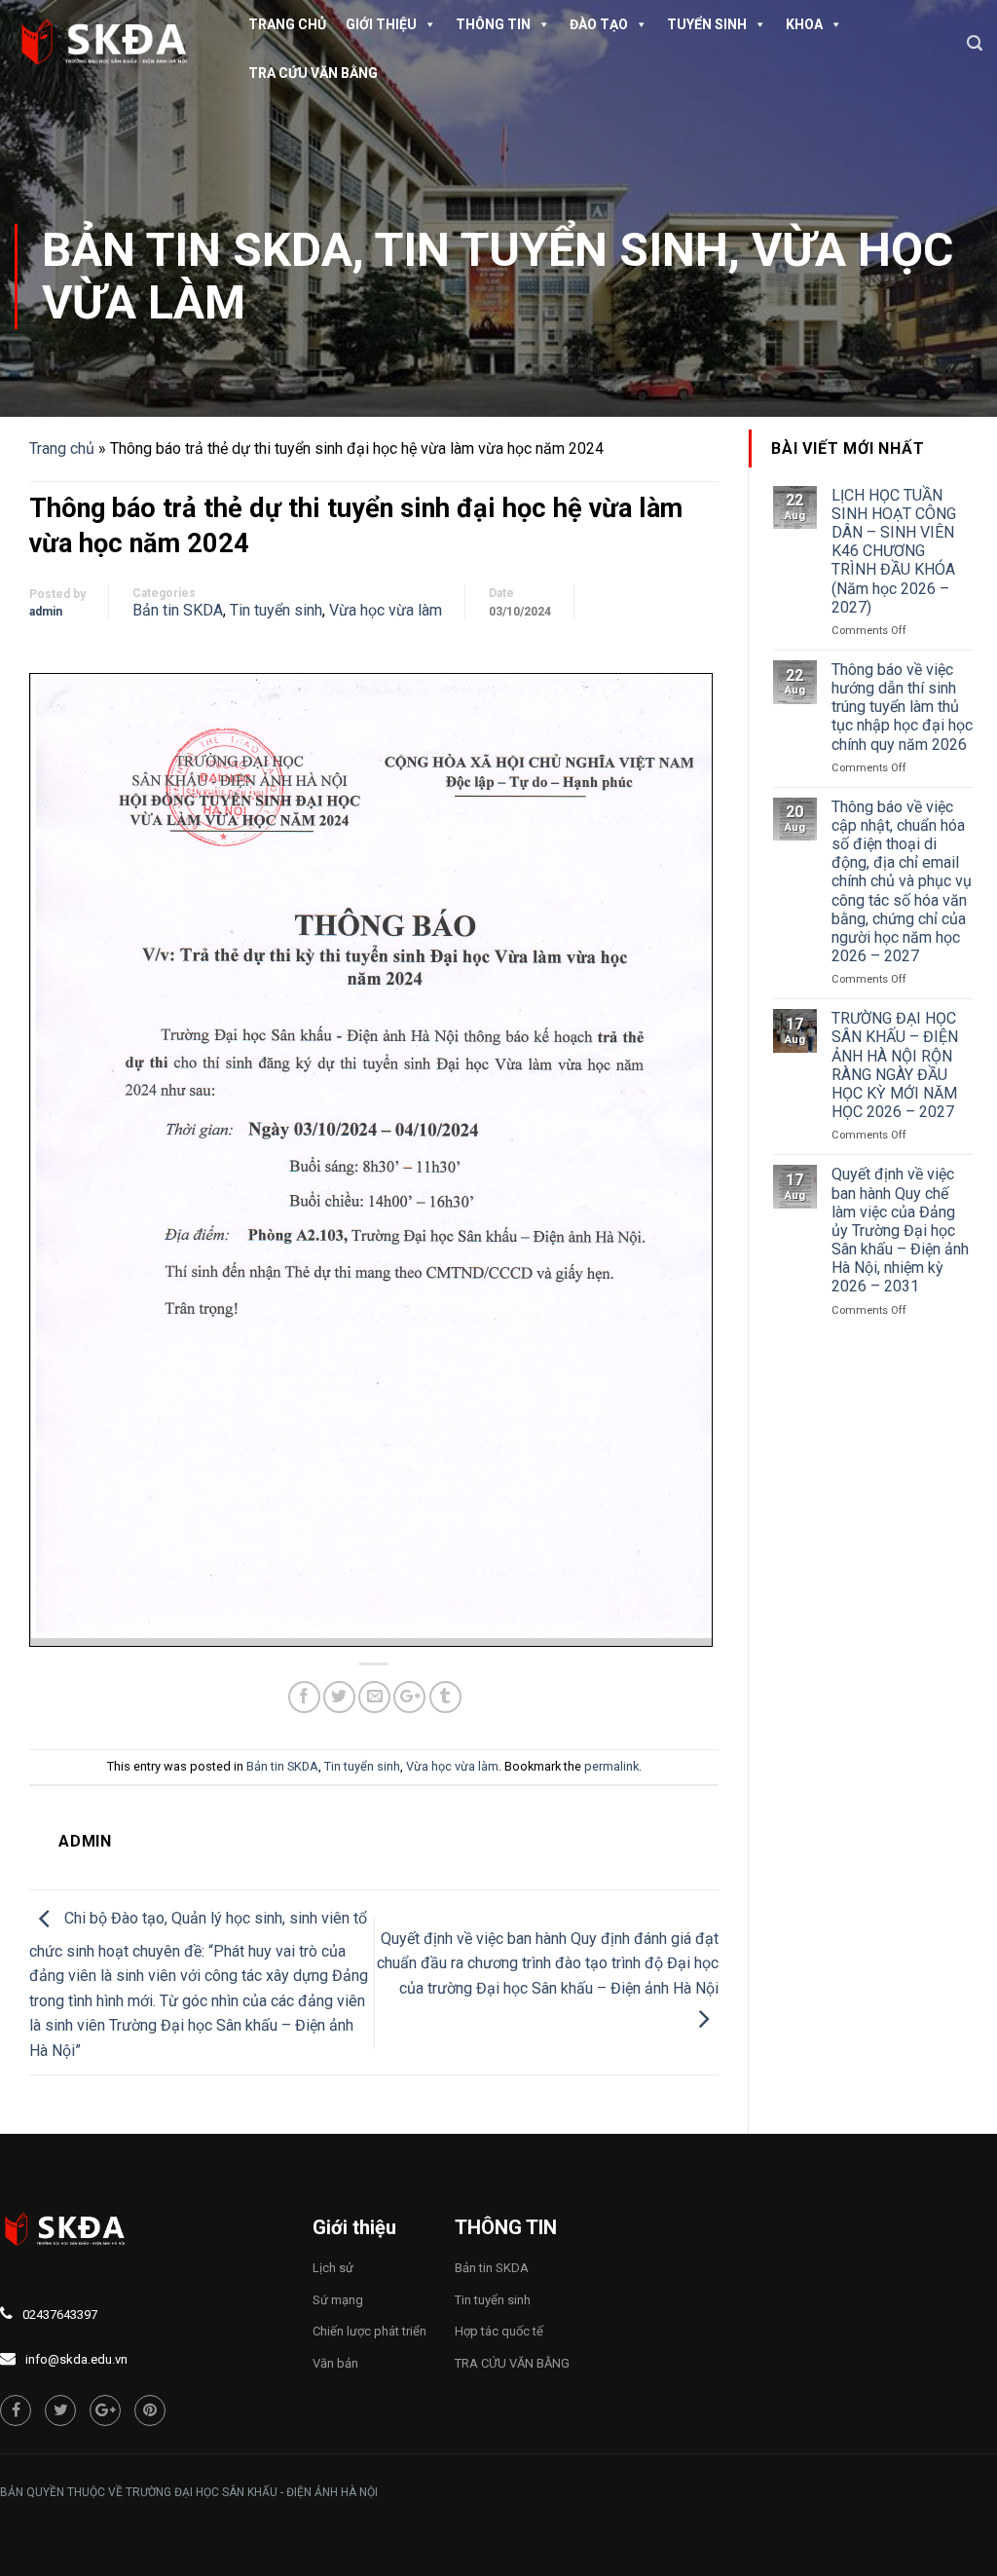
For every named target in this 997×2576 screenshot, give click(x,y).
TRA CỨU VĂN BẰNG (313, 73)
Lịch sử (333, 2268)
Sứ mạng (338, 2300)
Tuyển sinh (707, 24)
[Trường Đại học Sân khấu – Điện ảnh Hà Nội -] (112, 44)
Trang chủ (287, 24)
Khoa (804, 24)
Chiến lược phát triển (369, 2331)
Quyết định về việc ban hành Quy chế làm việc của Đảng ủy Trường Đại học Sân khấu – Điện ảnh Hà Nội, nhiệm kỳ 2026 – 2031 (900, 1230)
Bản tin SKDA (197, 250)
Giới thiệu (381, 24)
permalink (611, 1766)
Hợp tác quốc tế (499, 2331)
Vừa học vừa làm (386, 610)
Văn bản (335, 2363)
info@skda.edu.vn (76, 2359)
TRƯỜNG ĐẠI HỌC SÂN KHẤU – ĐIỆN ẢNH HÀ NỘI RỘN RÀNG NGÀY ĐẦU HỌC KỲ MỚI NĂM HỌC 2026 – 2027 (895, 1065)
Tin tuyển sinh (552, 250)
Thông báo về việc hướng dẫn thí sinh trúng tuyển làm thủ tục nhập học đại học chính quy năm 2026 (902, 707)
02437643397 (60, 2315)
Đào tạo (599, 24)
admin (46, 612)
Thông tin (493, 24)
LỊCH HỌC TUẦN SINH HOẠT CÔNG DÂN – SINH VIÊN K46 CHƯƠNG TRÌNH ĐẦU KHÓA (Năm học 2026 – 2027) (894, 551)
